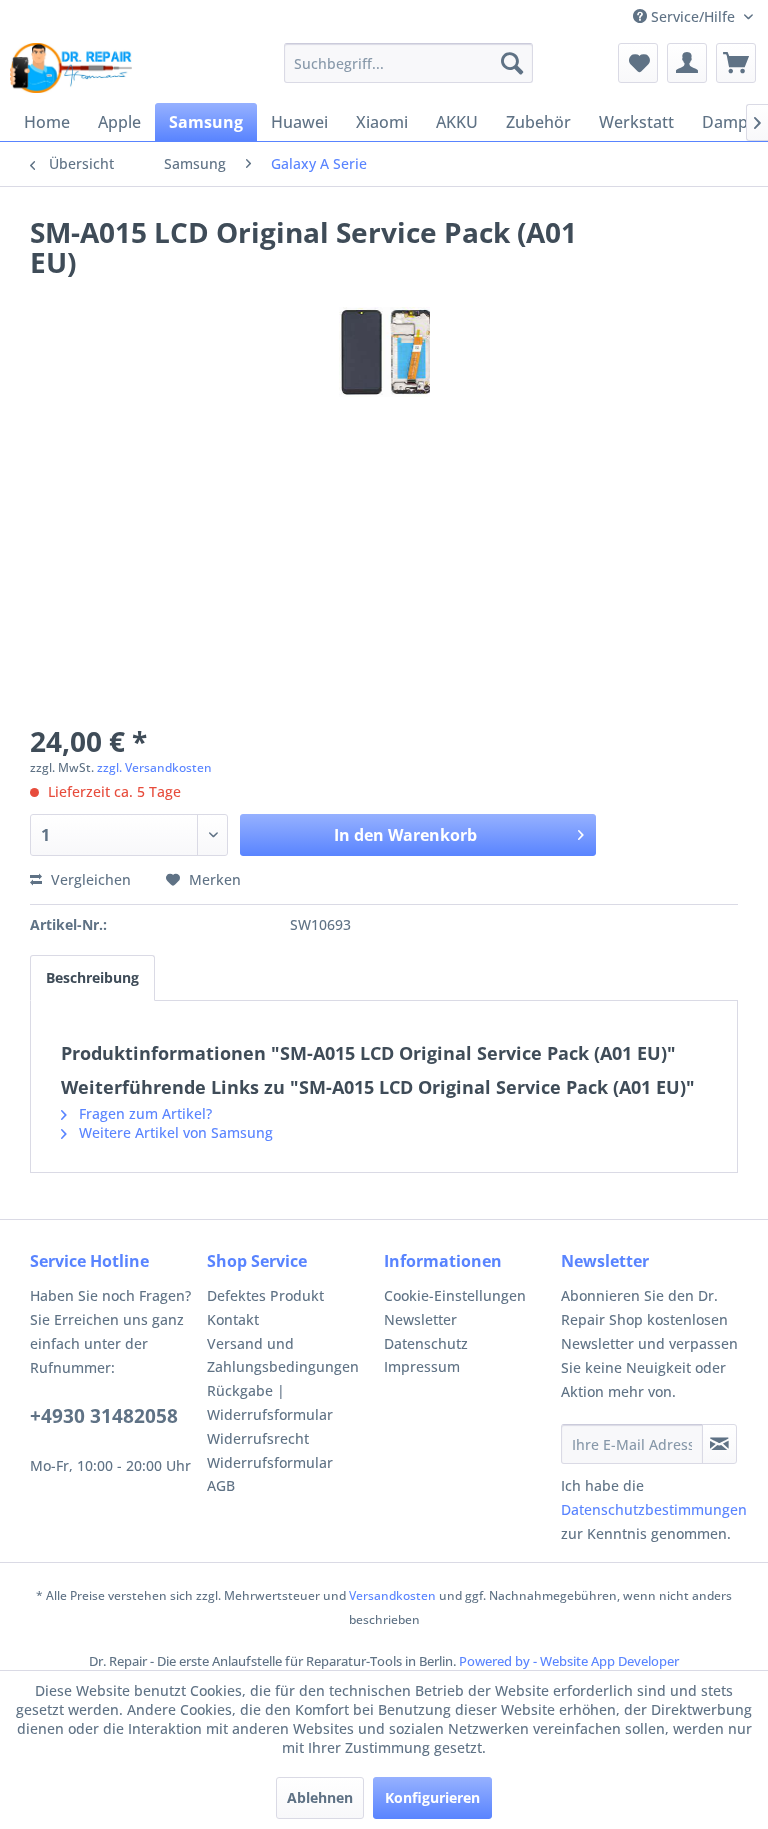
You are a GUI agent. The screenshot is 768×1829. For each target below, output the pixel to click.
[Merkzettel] (638, 63)
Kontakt (233, 1319)
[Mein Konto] (687, 63)
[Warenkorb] (736, 63)
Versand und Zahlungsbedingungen (283, 1355)
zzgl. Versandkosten (154, 767)
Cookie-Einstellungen (455, 1295)
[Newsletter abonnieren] (719, 1444)
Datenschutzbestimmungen (654, 1509)
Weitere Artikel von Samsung (174, 1132)
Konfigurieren (432, 1797)
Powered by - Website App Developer (569, 1661)
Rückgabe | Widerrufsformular (270, 1402)
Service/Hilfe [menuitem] (693, 16)
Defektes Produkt (265, 1295)
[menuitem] (409, 63)
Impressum (422, 1366)
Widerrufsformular (270, 1462)
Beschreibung (92, 977)
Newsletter (420, 1319)
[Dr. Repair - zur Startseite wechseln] (71, 68)
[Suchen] (512, 63)
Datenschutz (426, 1343)
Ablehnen (320, 1797)
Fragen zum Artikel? (143, 1113)
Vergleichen (89, 879)
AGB (221, 1485)
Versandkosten (392, 1595)
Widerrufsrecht (258, 1438)
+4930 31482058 (104, 1416)
